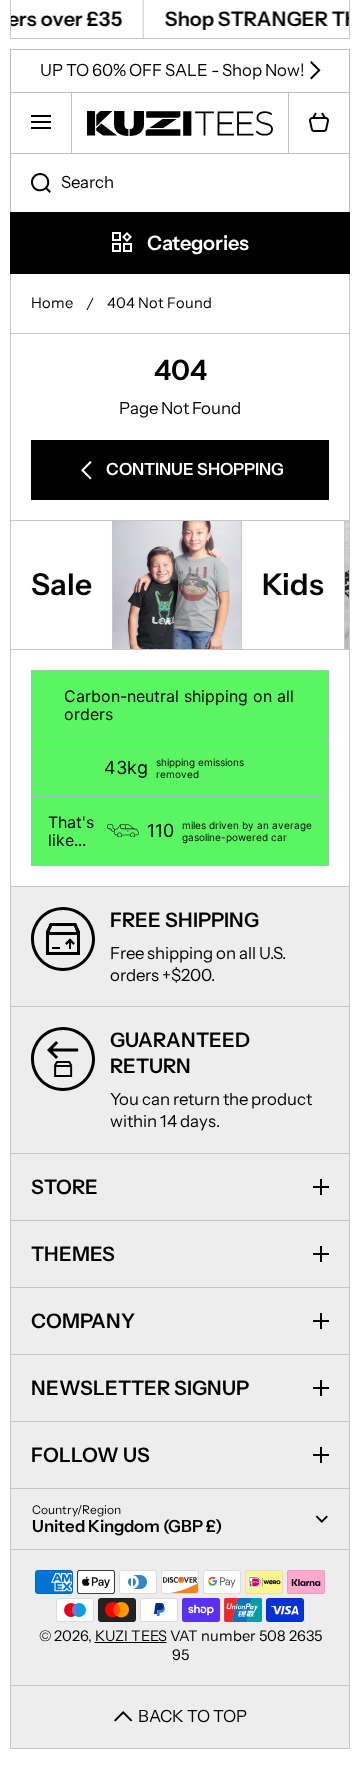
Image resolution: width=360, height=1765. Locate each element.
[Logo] (180, 123)
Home (52, 303)
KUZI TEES (131, 1636)
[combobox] (180, 183)
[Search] (30, 183)
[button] (319, 123)
